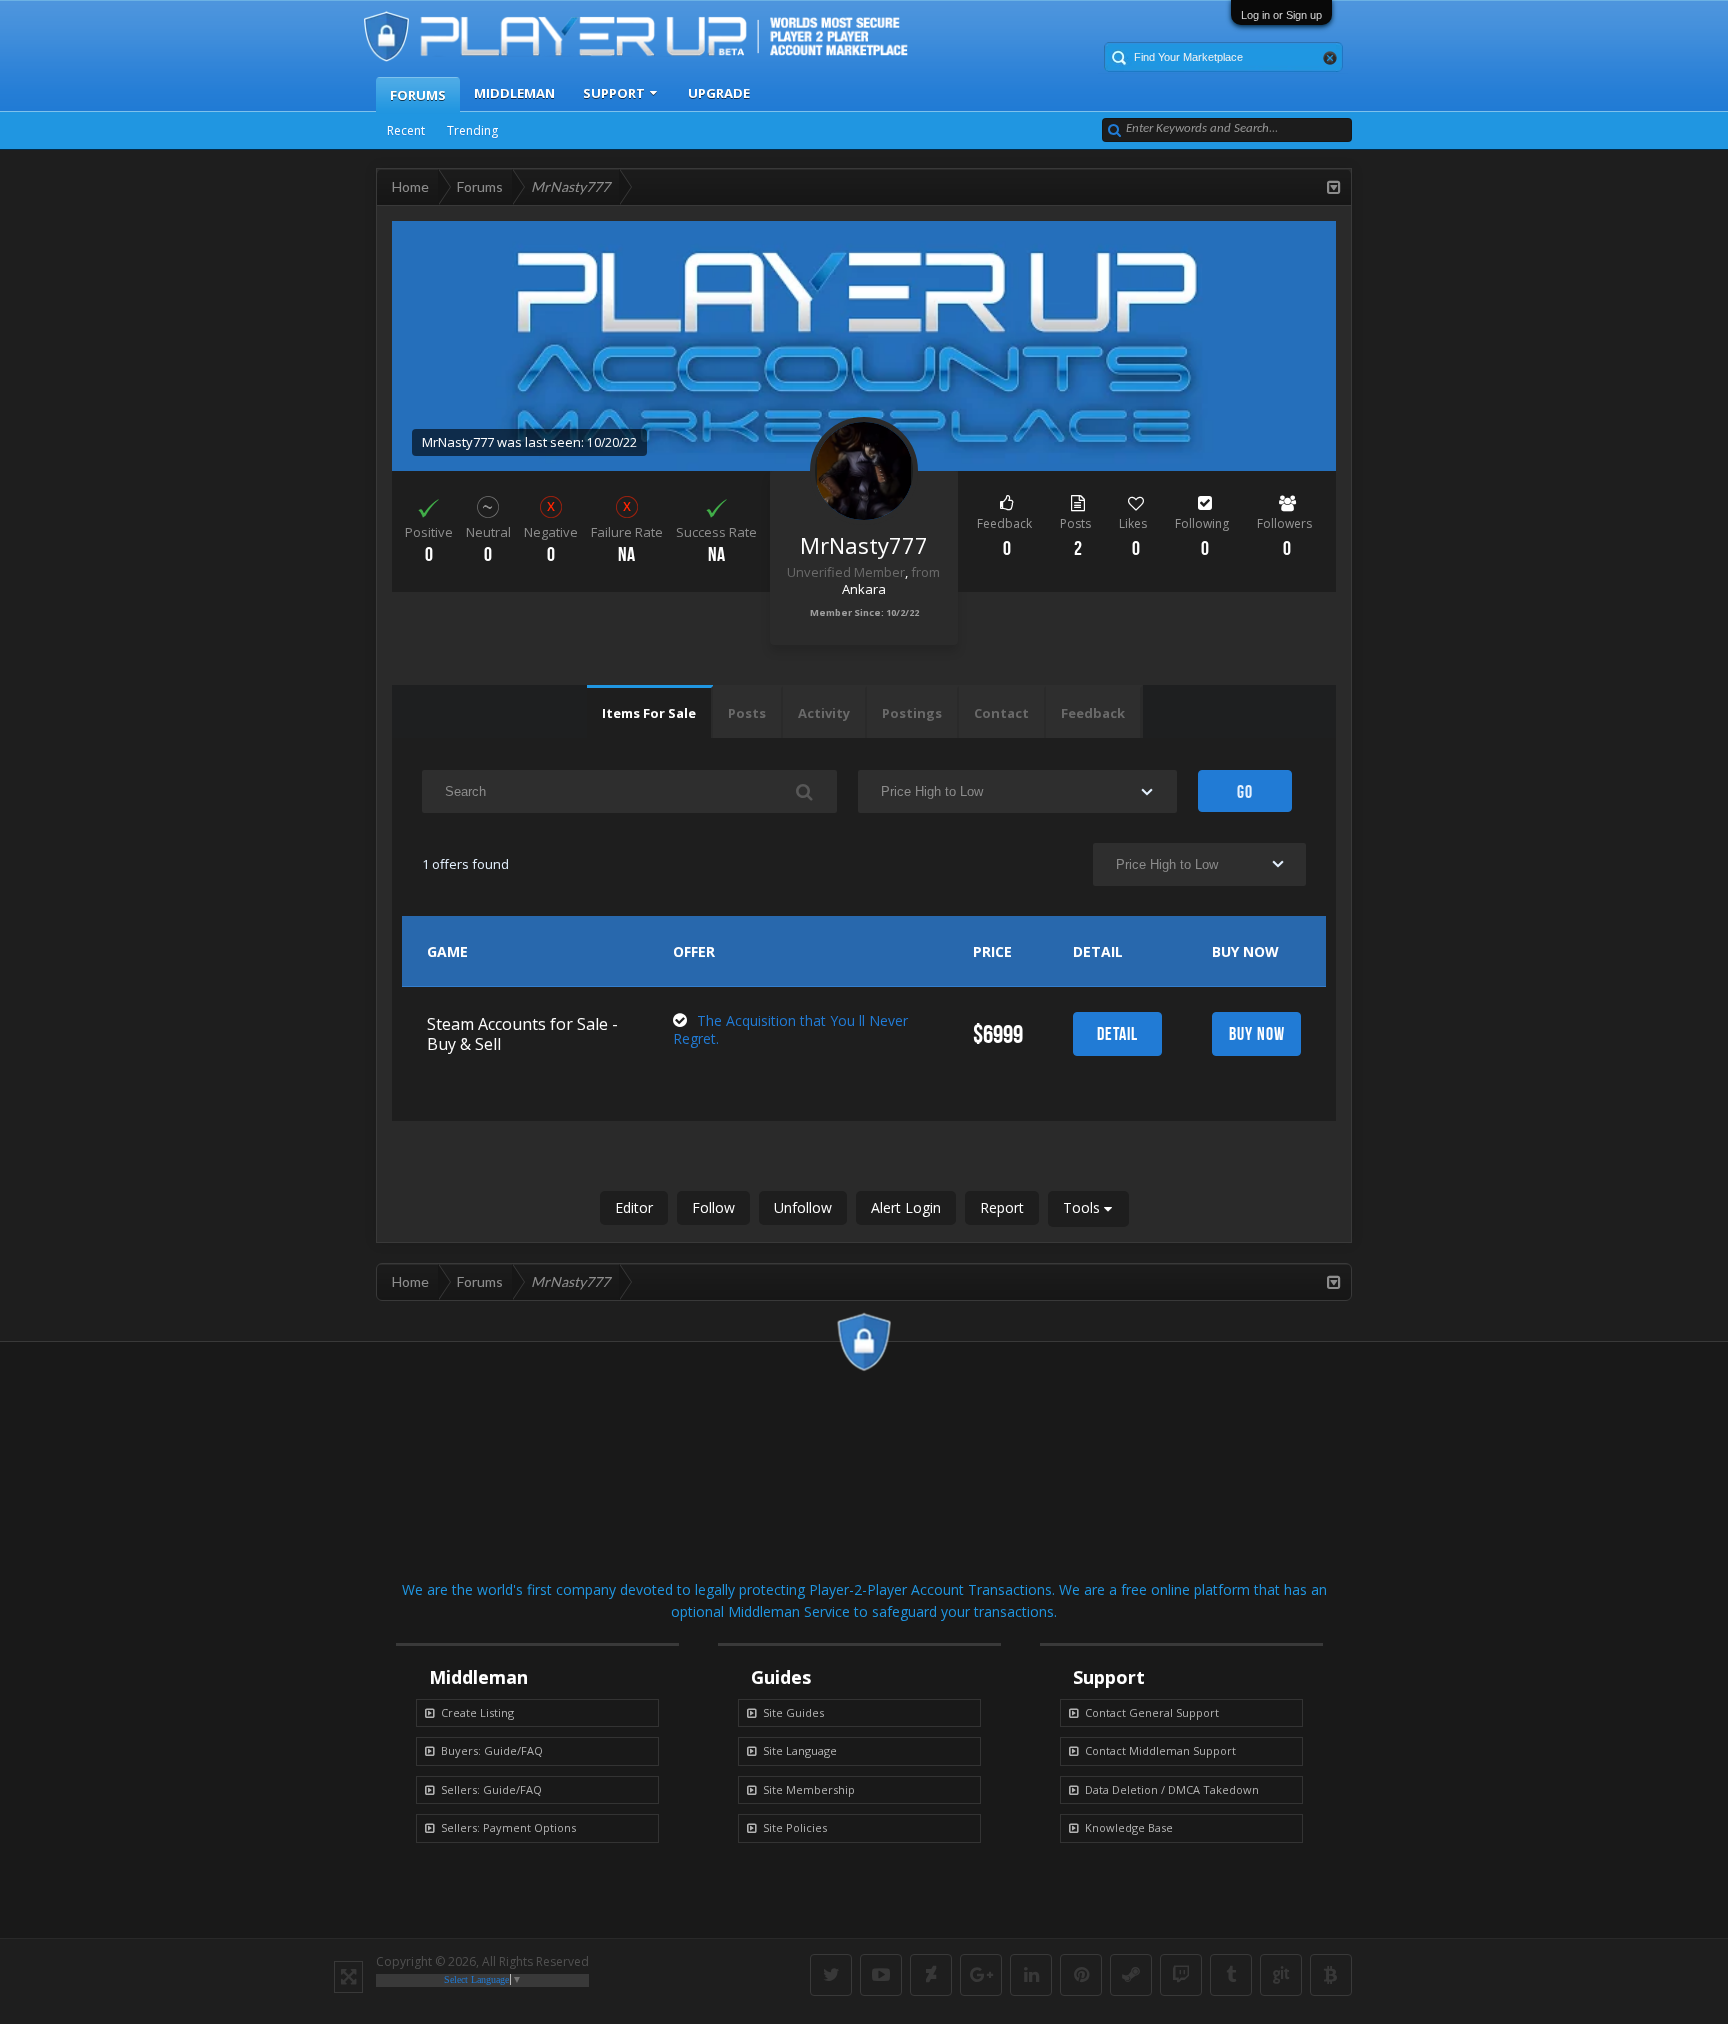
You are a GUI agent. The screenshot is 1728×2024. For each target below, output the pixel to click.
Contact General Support (1152, 1712)
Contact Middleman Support (1160, 1750)
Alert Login (906, 1207)
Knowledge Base (1129, 1827)
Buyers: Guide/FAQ (492, 1750)
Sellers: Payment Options (508, 1827)
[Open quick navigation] (1334, 187)
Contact (1001, 713)
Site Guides (793, 1712)
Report (1002, 1207)
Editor (634, 1207)
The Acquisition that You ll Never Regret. (790, 1029)
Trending (472, 130)
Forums (418, 95)
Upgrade (719, 93)
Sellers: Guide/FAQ (491, 1789)
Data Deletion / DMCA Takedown (1172, 1789)
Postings (912, 713)
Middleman (514, 93)
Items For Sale (649, 713)
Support (614, 93)
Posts (747, 713)
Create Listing (477, 1712)
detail (1117, 1034)
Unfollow (803, 1207)
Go (1245, 792)
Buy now (1257, 1034)
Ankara (864, 589)
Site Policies (795, 1827)
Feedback (1093, 713)
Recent (406, 130)
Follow (713, 1207)
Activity (824, 713)
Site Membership (809, 1789)
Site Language (800, 1750)
